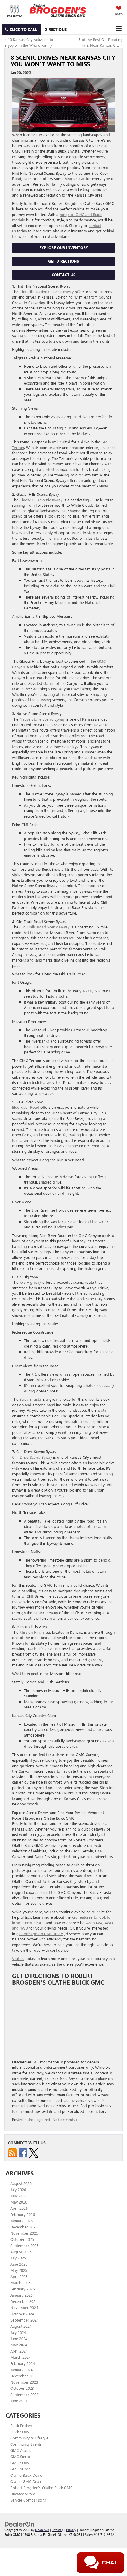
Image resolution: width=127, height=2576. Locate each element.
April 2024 (19, 2351)
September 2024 (25, 2320)
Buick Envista (31, 1399)
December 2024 (24, 2301)
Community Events (26, 2444)
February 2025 (23, 2289)
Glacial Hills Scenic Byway (40, 500)
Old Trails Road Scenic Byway (44, 927)
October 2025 (22, 2239)
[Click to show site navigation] (119, 28)
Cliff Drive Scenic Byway (33, 1457)
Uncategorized (39, 2119)
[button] (21, 29)
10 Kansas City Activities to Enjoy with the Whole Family (29, 42)
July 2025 (18, 2258)
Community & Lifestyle (29, 2438)
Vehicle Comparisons (28, 2500)
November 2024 (24, 2307)
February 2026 (23, 2214)
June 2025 (19, 2264)
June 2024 (19, 2338)
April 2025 (19, 2276)
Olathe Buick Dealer (27, 2475)
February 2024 (23, 2363)
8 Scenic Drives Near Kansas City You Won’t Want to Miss (63, 60)
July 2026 (18, 2190)
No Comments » (65, 2119)
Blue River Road (26, 1107)
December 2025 (24, 2227)
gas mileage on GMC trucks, (40, 1934)
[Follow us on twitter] (34, 2152)
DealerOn (42, 2530)
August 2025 (21, 2252)
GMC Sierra (20, 2456)
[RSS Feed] (12, 2152)
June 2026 (19, 2196)
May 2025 (19, 2270)
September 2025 (25, 2245)
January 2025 (22, 2295)
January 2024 (22, 2370)
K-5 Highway (30, 1282)
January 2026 (22, 2221)
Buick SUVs (20, 2432)
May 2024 (19, 2345)
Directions (56, 29)
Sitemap (58, 2530)
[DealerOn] (19, 2524)
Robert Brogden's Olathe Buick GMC (41, 2487)
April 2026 (19, 2208)
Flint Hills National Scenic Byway (47, 292)
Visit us (18, 1958)
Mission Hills (31, 1632)
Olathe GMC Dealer (27, 2481)
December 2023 (24, 2376)
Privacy (71, 2530)
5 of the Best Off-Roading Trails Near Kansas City (101, 42)
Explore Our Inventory (64, 248)
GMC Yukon (20, 2469)
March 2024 (21, 2357)
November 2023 (24, 2382)
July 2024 (18, 2332)
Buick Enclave (22, 2425)
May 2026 (19, 2202)
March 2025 (21, 2283)
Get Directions (63, 261)
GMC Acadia (21, 2450)
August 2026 (21, 2183)
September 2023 (25, 2394)
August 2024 (21, 2326)
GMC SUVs (20, 2463)
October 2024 (22, 2314)
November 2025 (24, 2233)
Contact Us (63, 275)
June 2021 (19, 2401)
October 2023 (22, 2388)
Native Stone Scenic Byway (42, 719)
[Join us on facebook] (23, 2152)
